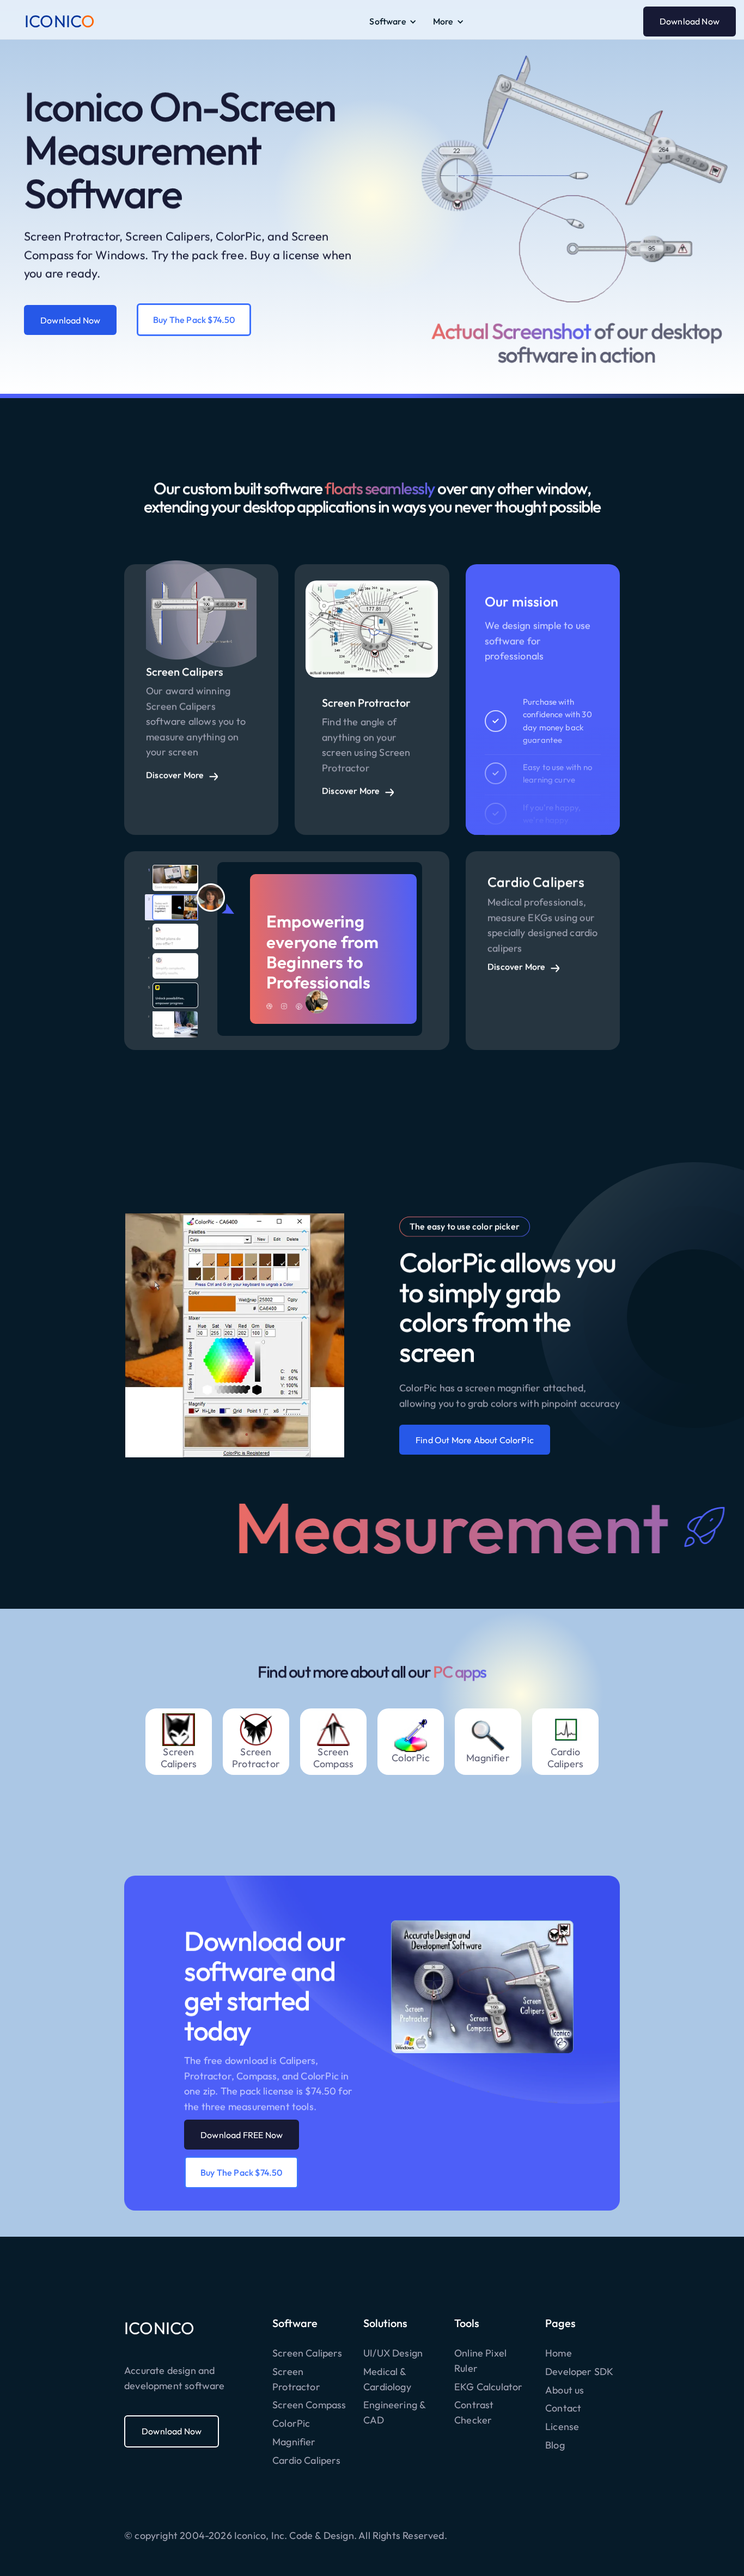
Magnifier (294, 2442)
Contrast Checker (474, 2412)
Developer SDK (579, 2371)
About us (565, 2390)
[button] (393, 22)
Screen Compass (309, 2405)
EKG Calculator (489, 2387)
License (562, 2427)
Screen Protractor (296, 2379)
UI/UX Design (393, 2353)
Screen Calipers (307, 2353)
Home (559, 2353)
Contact (563, 2408)
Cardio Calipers (306, 2460)
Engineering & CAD (394, 2412)
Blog (555, 2445)
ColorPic (291, 2423)
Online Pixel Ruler (480, 2361)
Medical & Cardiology (387, 2379)
